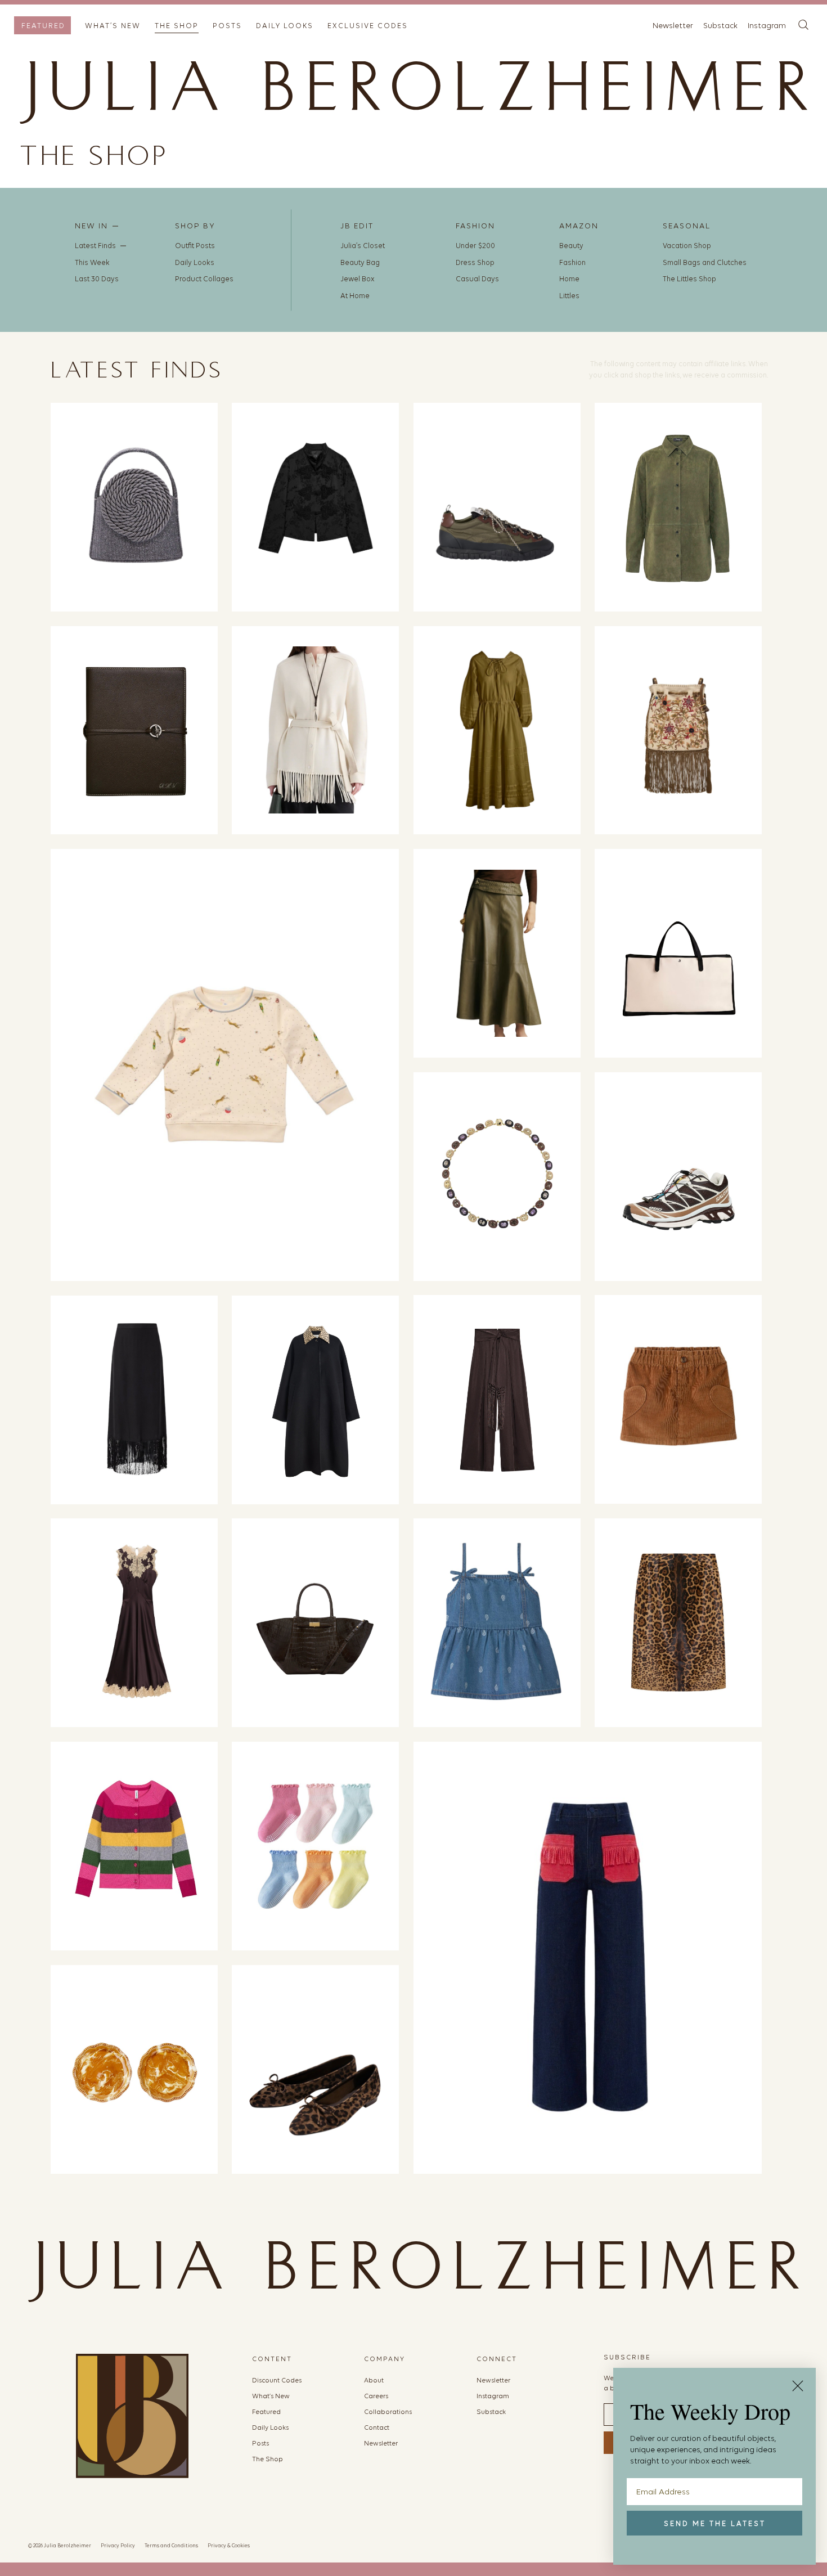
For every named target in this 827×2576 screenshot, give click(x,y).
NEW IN (91, 226)
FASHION (475, 226)
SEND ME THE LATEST (715, 2523)
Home (569, 279)
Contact (377, 2427)
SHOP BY (195, 226)
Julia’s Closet (363, 246)
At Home (355, 296)
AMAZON (579, 226)
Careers (376, 2396)
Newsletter (673, 26)
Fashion (572, 262)
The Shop (268, 2459)
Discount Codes (277, 2380)
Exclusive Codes (368, 26)
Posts (227, 26)
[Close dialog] (798, 2386)
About (374, 2380)
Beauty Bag (360, 262)
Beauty (571, 246)
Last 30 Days (97, 279)
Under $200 (475, 246)
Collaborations (388, 2412)
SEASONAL (687, 226)
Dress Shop (475, 262)
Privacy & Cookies (229, 2545)
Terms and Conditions (171, 2545)
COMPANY (385, 2359)
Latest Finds (95, 246)
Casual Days (477, 279)
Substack (720, 26)
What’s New (113, 26)
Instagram (767, 26)
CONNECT (497, 2359)
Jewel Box (358, 279)
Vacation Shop (687, 246)
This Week (92, 262)
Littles (569, 296)
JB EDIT (357, 226)
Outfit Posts (195, 246)
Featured (43, 26)
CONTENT (272, 2359)
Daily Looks (285, 26)
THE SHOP (177, 26)
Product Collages (204, 279)
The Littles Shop (689, 279)
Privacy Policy (118, 2545)
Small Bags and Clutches (705, 262)
